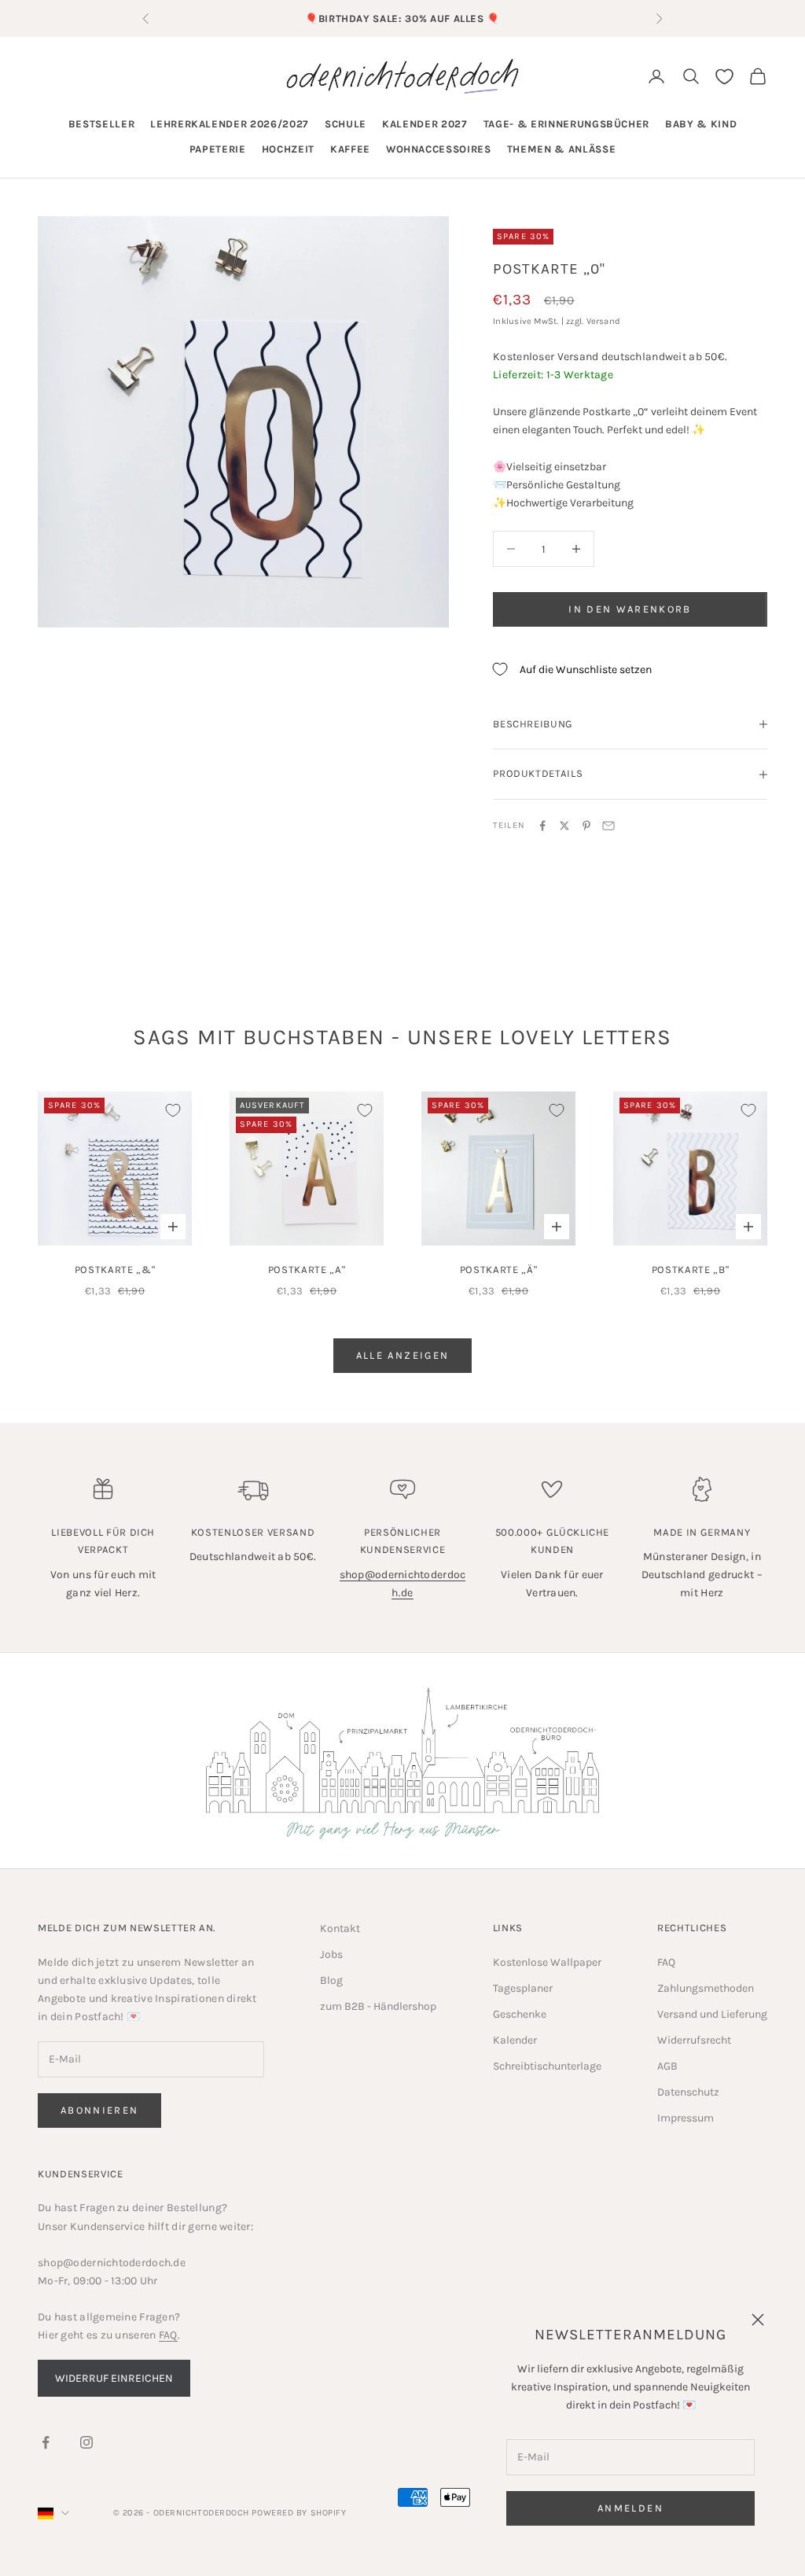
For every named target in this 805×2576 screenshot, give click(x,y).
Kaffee (350, 149)
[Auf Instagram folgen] (86, 2442)
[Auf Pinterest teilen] (586, 826)
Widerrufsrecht (694, 2040)
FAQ (666, 1962)
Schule (346, 124)
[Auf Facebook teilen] (542, 826)
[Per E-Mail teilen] (608, 826)
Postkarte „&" (115, 1270)
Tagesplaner (523, 1988)
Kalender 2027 (425, 124)
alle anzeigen (402, 1355)
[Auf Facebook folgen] (46, 2442)
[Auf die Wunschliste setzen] (173, 1110)
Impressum (686, 2118)
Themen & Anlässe (562, 149)
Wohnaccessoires (439, 149)
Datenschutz (688, 2092)
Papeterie (218, 149)
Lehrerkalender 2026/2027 (230, 124)
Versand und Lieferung (712, 2014)
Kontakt (340, 1928)
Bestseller (102, 124)
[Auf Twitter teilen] (564, 826)
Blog (331, 1980)
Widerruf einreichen (114, 2378)
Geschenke (520, 2014)
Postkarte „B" (691, 1270)
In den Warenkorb (630, 609)
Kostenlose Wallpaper (547, 1962)
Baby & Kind (701, 124)
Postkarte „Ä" (499, 1270)
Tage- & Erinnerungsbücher (567, 124)
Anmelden (630, 2508)
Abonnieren (99, 2110)
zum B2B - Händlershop (378, 2006)
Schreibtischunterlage (547, 2066)
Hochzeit (288, 149)
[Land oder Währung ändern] (53, 2513)
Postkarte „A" (307, 1270)
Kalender (515, 2040)
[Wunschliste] (724, 77)
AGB (667, 2066)
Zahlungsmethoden (706, 1988)
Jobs (331, 1954)
